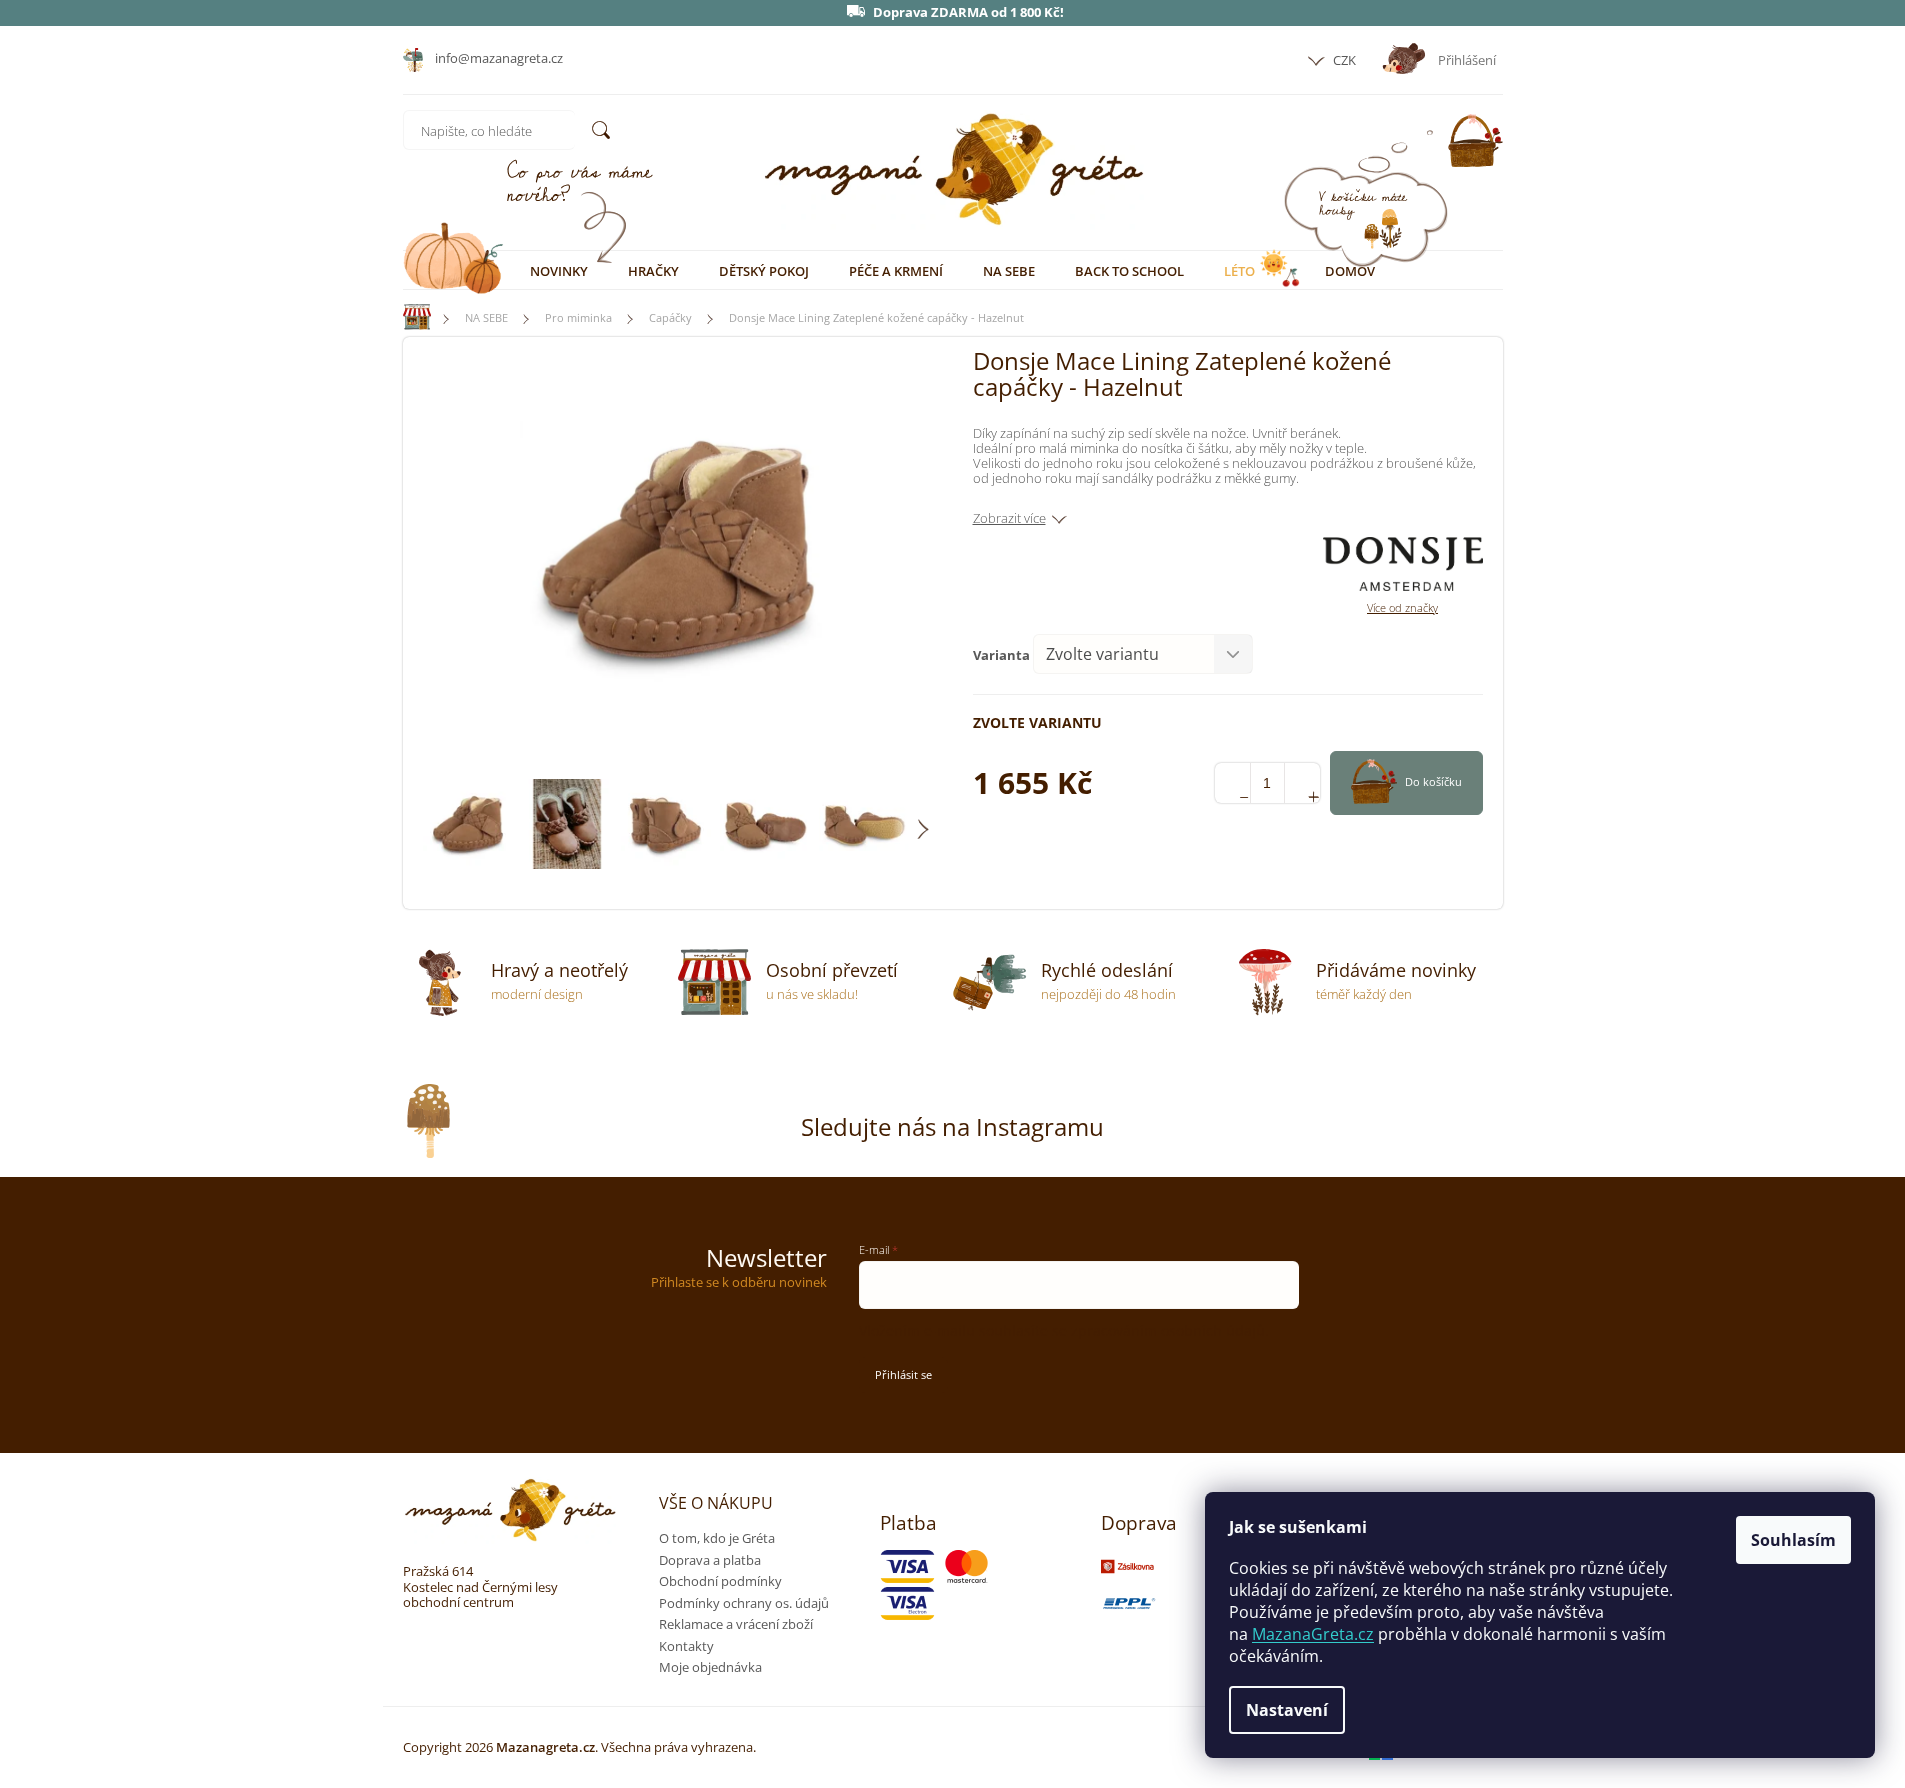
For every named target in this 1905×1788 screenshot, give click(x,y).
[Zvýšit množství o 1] (1302, 783)
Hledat (601, 130)
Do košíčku (1433, 781)
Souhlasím (1793, 1540)
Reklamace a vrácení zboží (736, 1624)
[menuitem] (559, 271)
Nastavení (1287, 1710)
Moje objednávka (710, 1667)
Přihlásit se (903, 1374)
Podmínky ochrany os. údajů (744, 1603)
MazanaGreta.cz (1313, 1634)
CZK (1343, 60)
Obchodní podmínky (720, 1581)
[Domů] (408, 317)
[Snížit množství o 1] (1232, 783)
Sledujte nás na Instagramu (952, 1126)
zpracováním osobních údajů (1168, 1330)
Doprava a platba (710, 1560)
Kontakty (686, 1646)
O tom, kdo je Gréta (717, 1538)
